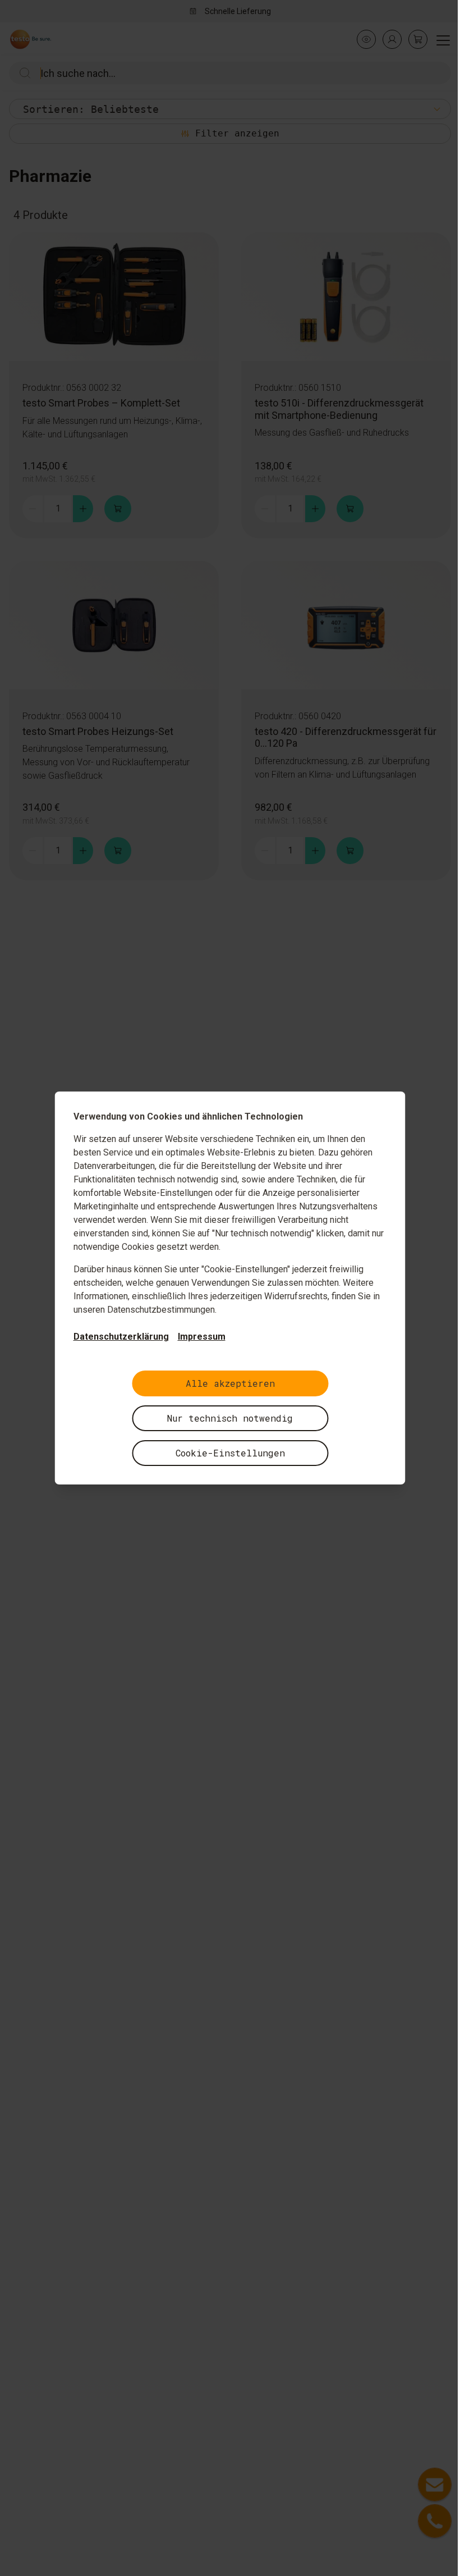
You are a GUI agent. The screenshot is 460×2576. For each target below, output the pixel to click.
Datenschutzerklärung (121, 1337)
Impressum (202, 1337)
